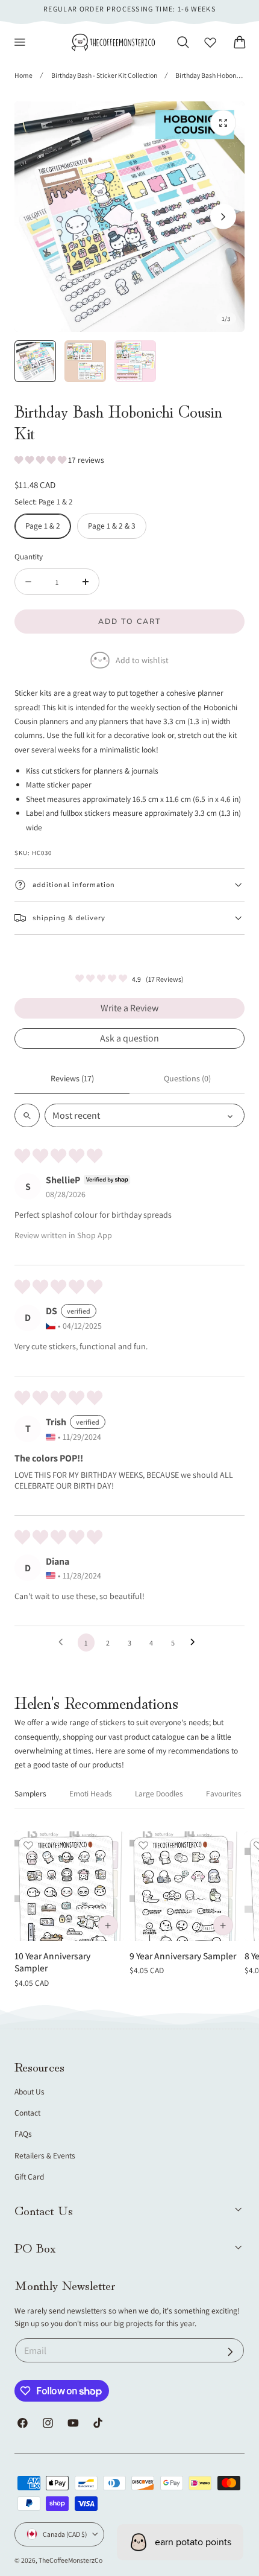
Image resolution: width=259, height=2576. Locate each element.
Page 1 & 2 (43, 526)
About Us (30, 2091)
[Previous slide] (36, 217)
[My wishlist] (210, 42)
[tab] (35, 361)
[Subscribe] (230, 2352)
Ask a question (129, 1038)
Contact (27, 2113)
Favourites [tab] (224, 1793)
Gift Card (29, 2177)
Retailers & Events (45, 2155)
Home (23, 75)
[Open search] (27, 1115)
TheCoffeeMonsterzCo (70, 2560)
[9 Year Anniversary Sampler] (184, 1886)
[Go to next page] (196, 1643)
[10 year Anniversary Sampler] (69, 1886)
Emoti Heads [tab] (91, 1793)
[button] (20, 42)
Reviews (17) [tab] (72, 1078)
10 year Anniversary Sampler (52, 1962)
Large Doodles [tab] (159, 1793)
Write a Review (129, 1008)
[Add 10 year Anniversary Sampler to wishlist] (28, 1845)
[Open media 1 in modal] (223, 123)
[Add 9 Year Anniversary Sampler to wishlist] (143, 1845)
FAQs (23, 2134)
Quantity (29, 556)
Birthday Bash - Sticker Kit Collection (104, 75)
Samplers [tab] (30, 1793)
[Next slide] (223, 217)
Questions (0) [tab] (187, 1078)
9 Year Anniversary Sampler (183, 1956)
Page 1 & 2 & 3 (112, 526)
